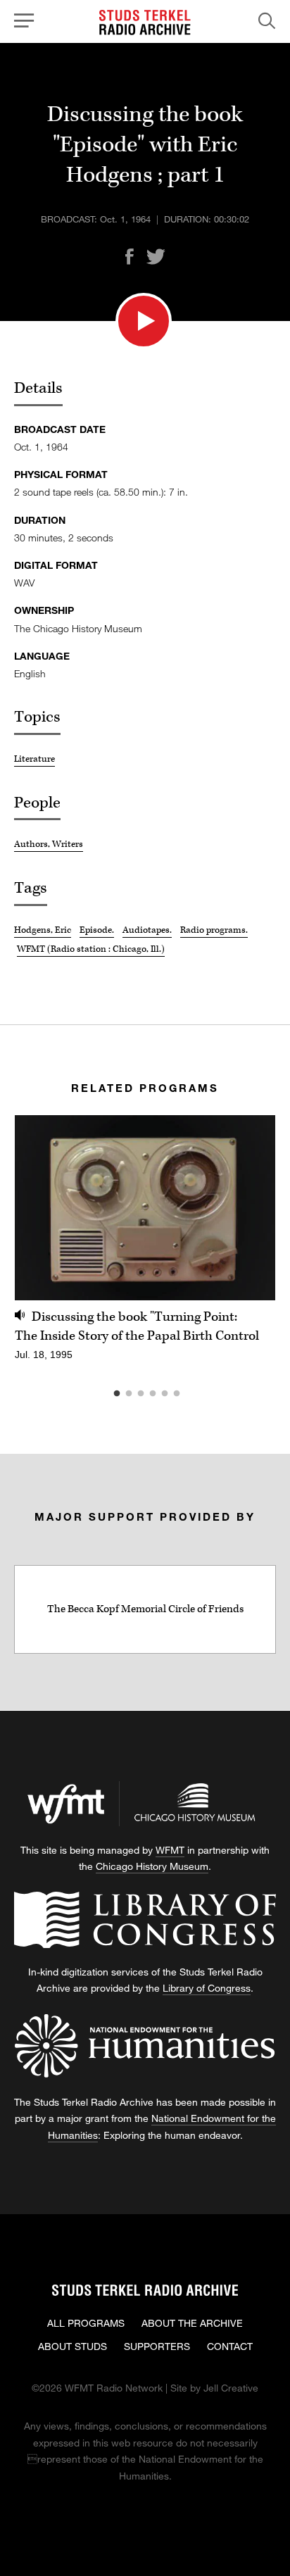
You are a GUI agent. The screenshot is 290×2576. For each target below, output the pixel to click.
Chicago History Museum (152, 1866)
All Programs (86, 2323)
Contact (230, 2346)
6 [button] (198, 1394)
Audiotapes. (147, 930)
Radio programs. (214, 930)
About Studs (72, 2346)
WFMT (170, 1850)
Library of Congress (207, 1988)
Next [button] (248, 1208)
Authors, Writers (49, 844)
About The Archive (192, 2323)
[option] (145, 1246)
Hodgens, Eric (43, 930)
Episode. (97, 930)
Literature (34, 759)
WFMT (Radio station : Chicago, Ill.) (91, 949)
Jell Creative (231, 2388)
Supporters (157, 2346)
